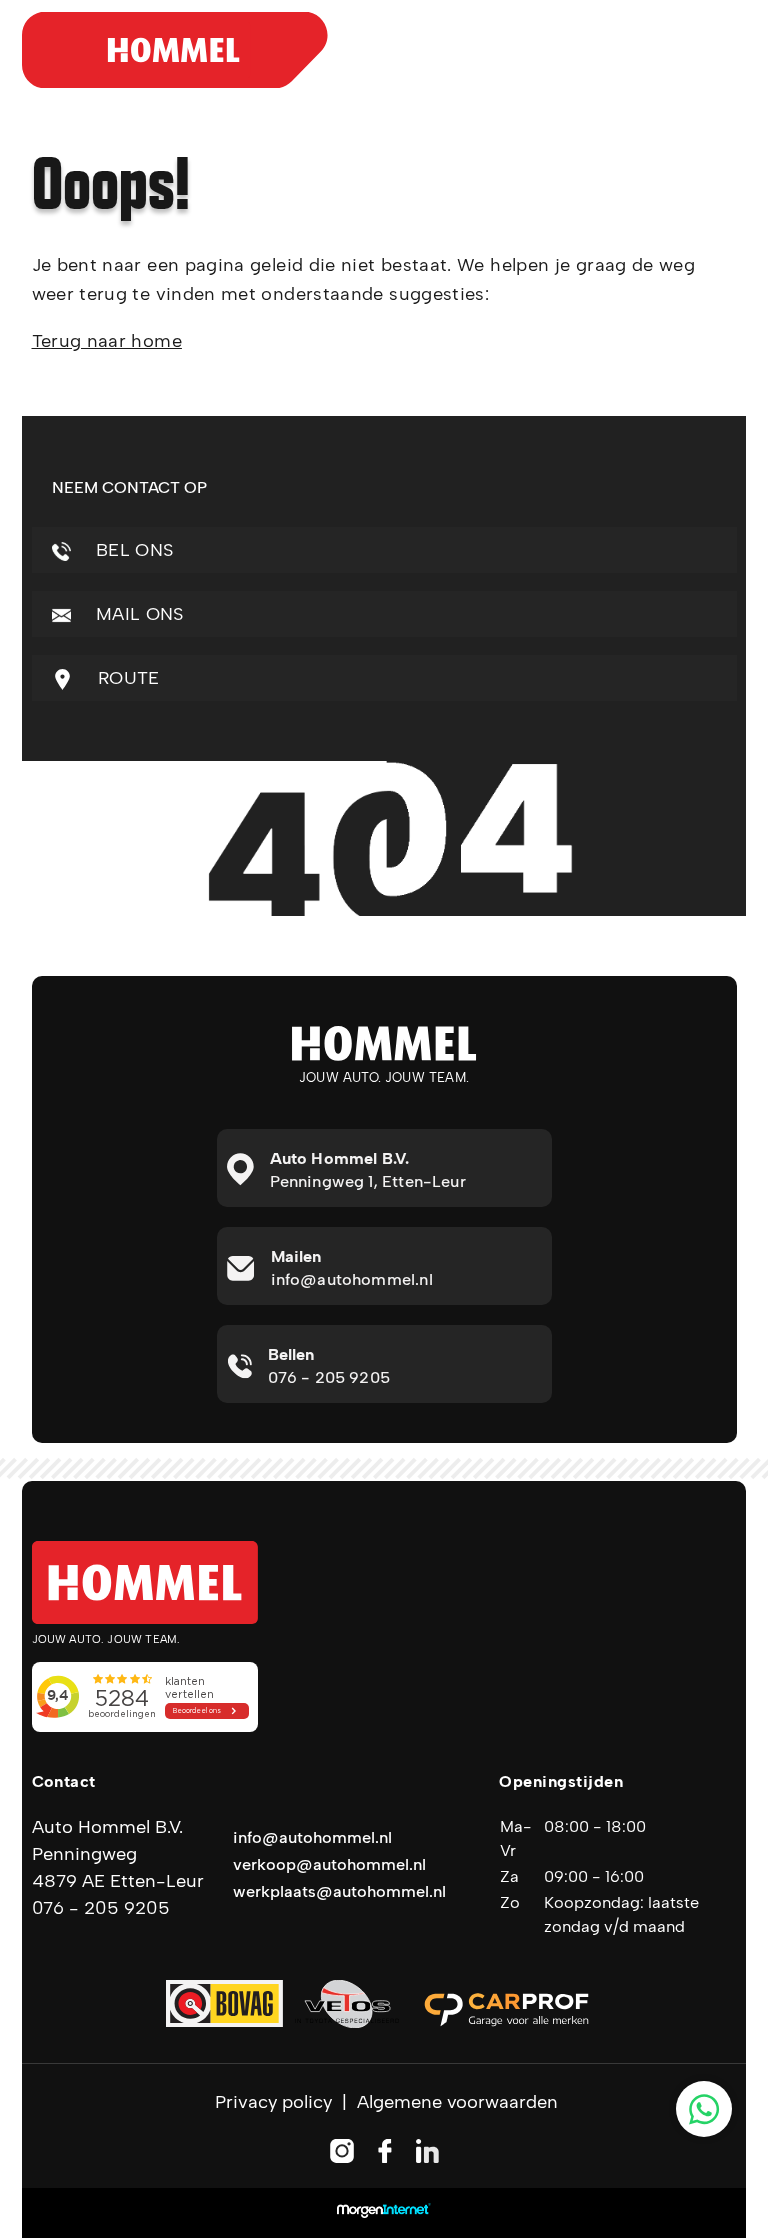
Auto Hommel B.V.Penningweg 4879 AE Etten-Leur (118, 1854)
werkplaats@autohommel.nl (339, 1891)
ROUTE (126, 678)
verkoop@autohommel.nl (329, 1864)
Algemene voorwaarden (457, 2102)
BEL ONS (132, 550)
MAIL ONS (137, 614)
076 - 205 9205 (101, 1908)
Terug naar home (107, 341)
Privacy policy (273, 2102)
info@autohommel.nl (312, 1837)
